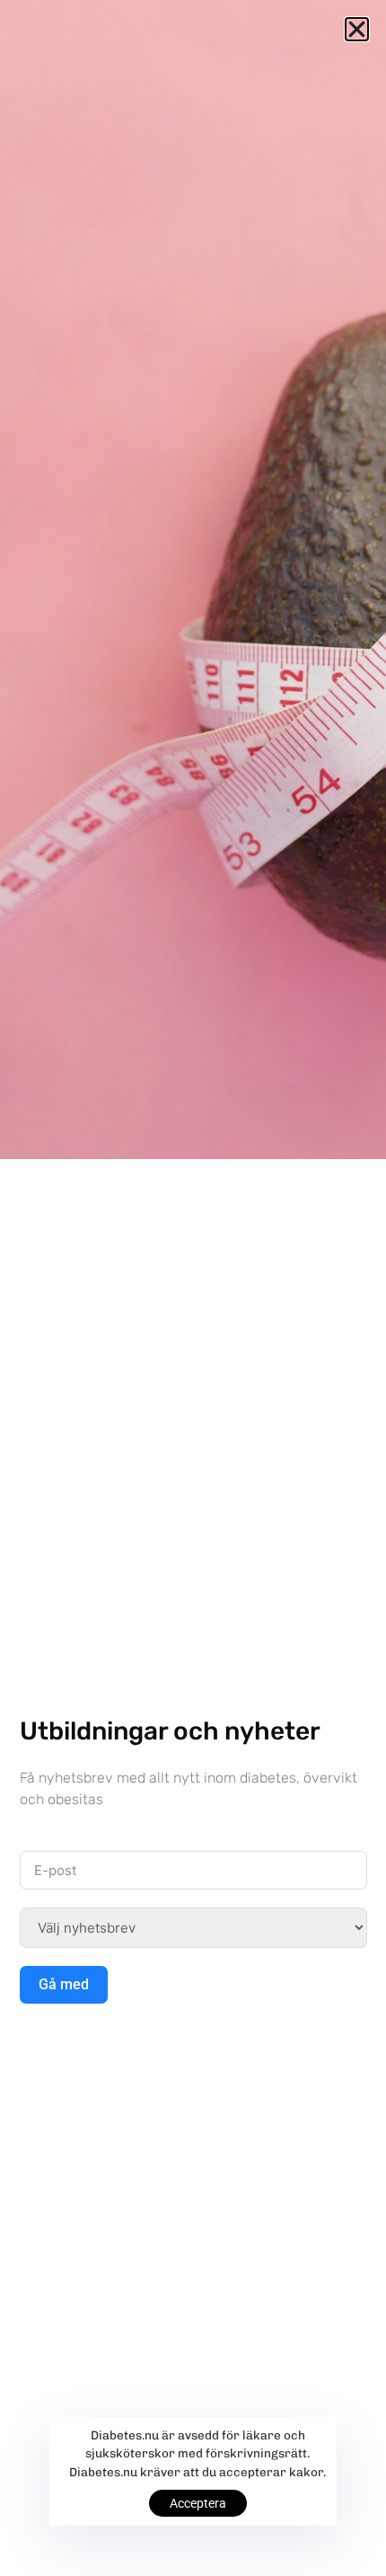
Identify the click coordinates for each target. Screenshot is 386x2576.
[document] (193, 1288)
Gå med (64, 1984)
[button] (357, 29)
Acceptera (198, 2503)
